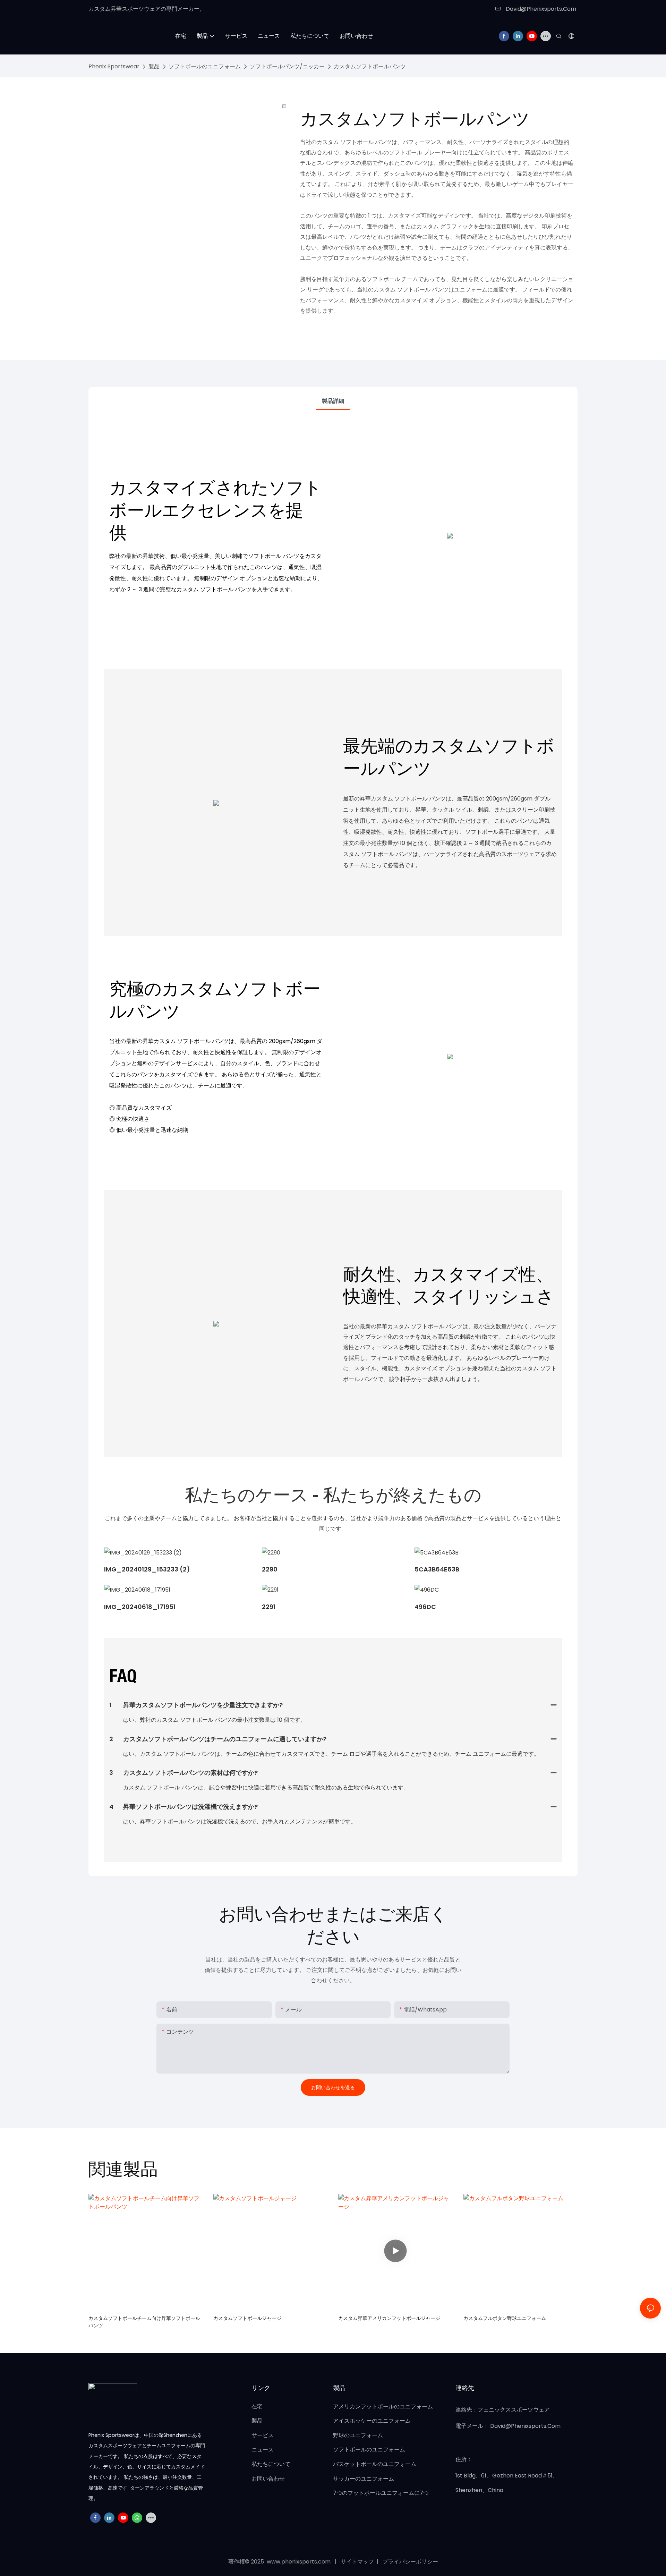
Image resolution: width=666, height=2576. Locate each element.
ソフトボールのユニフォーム (205, 66)
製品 (154, 66)
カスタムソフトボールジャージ (247, 2318)
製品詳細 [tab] (333, 401)
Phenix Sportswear (114, 66)
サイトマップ (358, 2562)
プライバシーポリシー (410, 2562)
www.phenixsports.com (299, 2562)
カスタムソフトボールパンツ (370, 66)
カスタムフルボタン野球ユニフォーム (505, 2318)
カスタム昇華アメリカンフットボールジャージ (389, 2318)
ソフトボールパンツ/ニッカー (287, 66)
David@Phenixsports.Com (540, 9)
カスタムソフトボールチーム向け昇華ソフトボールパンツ (144, 2322)
